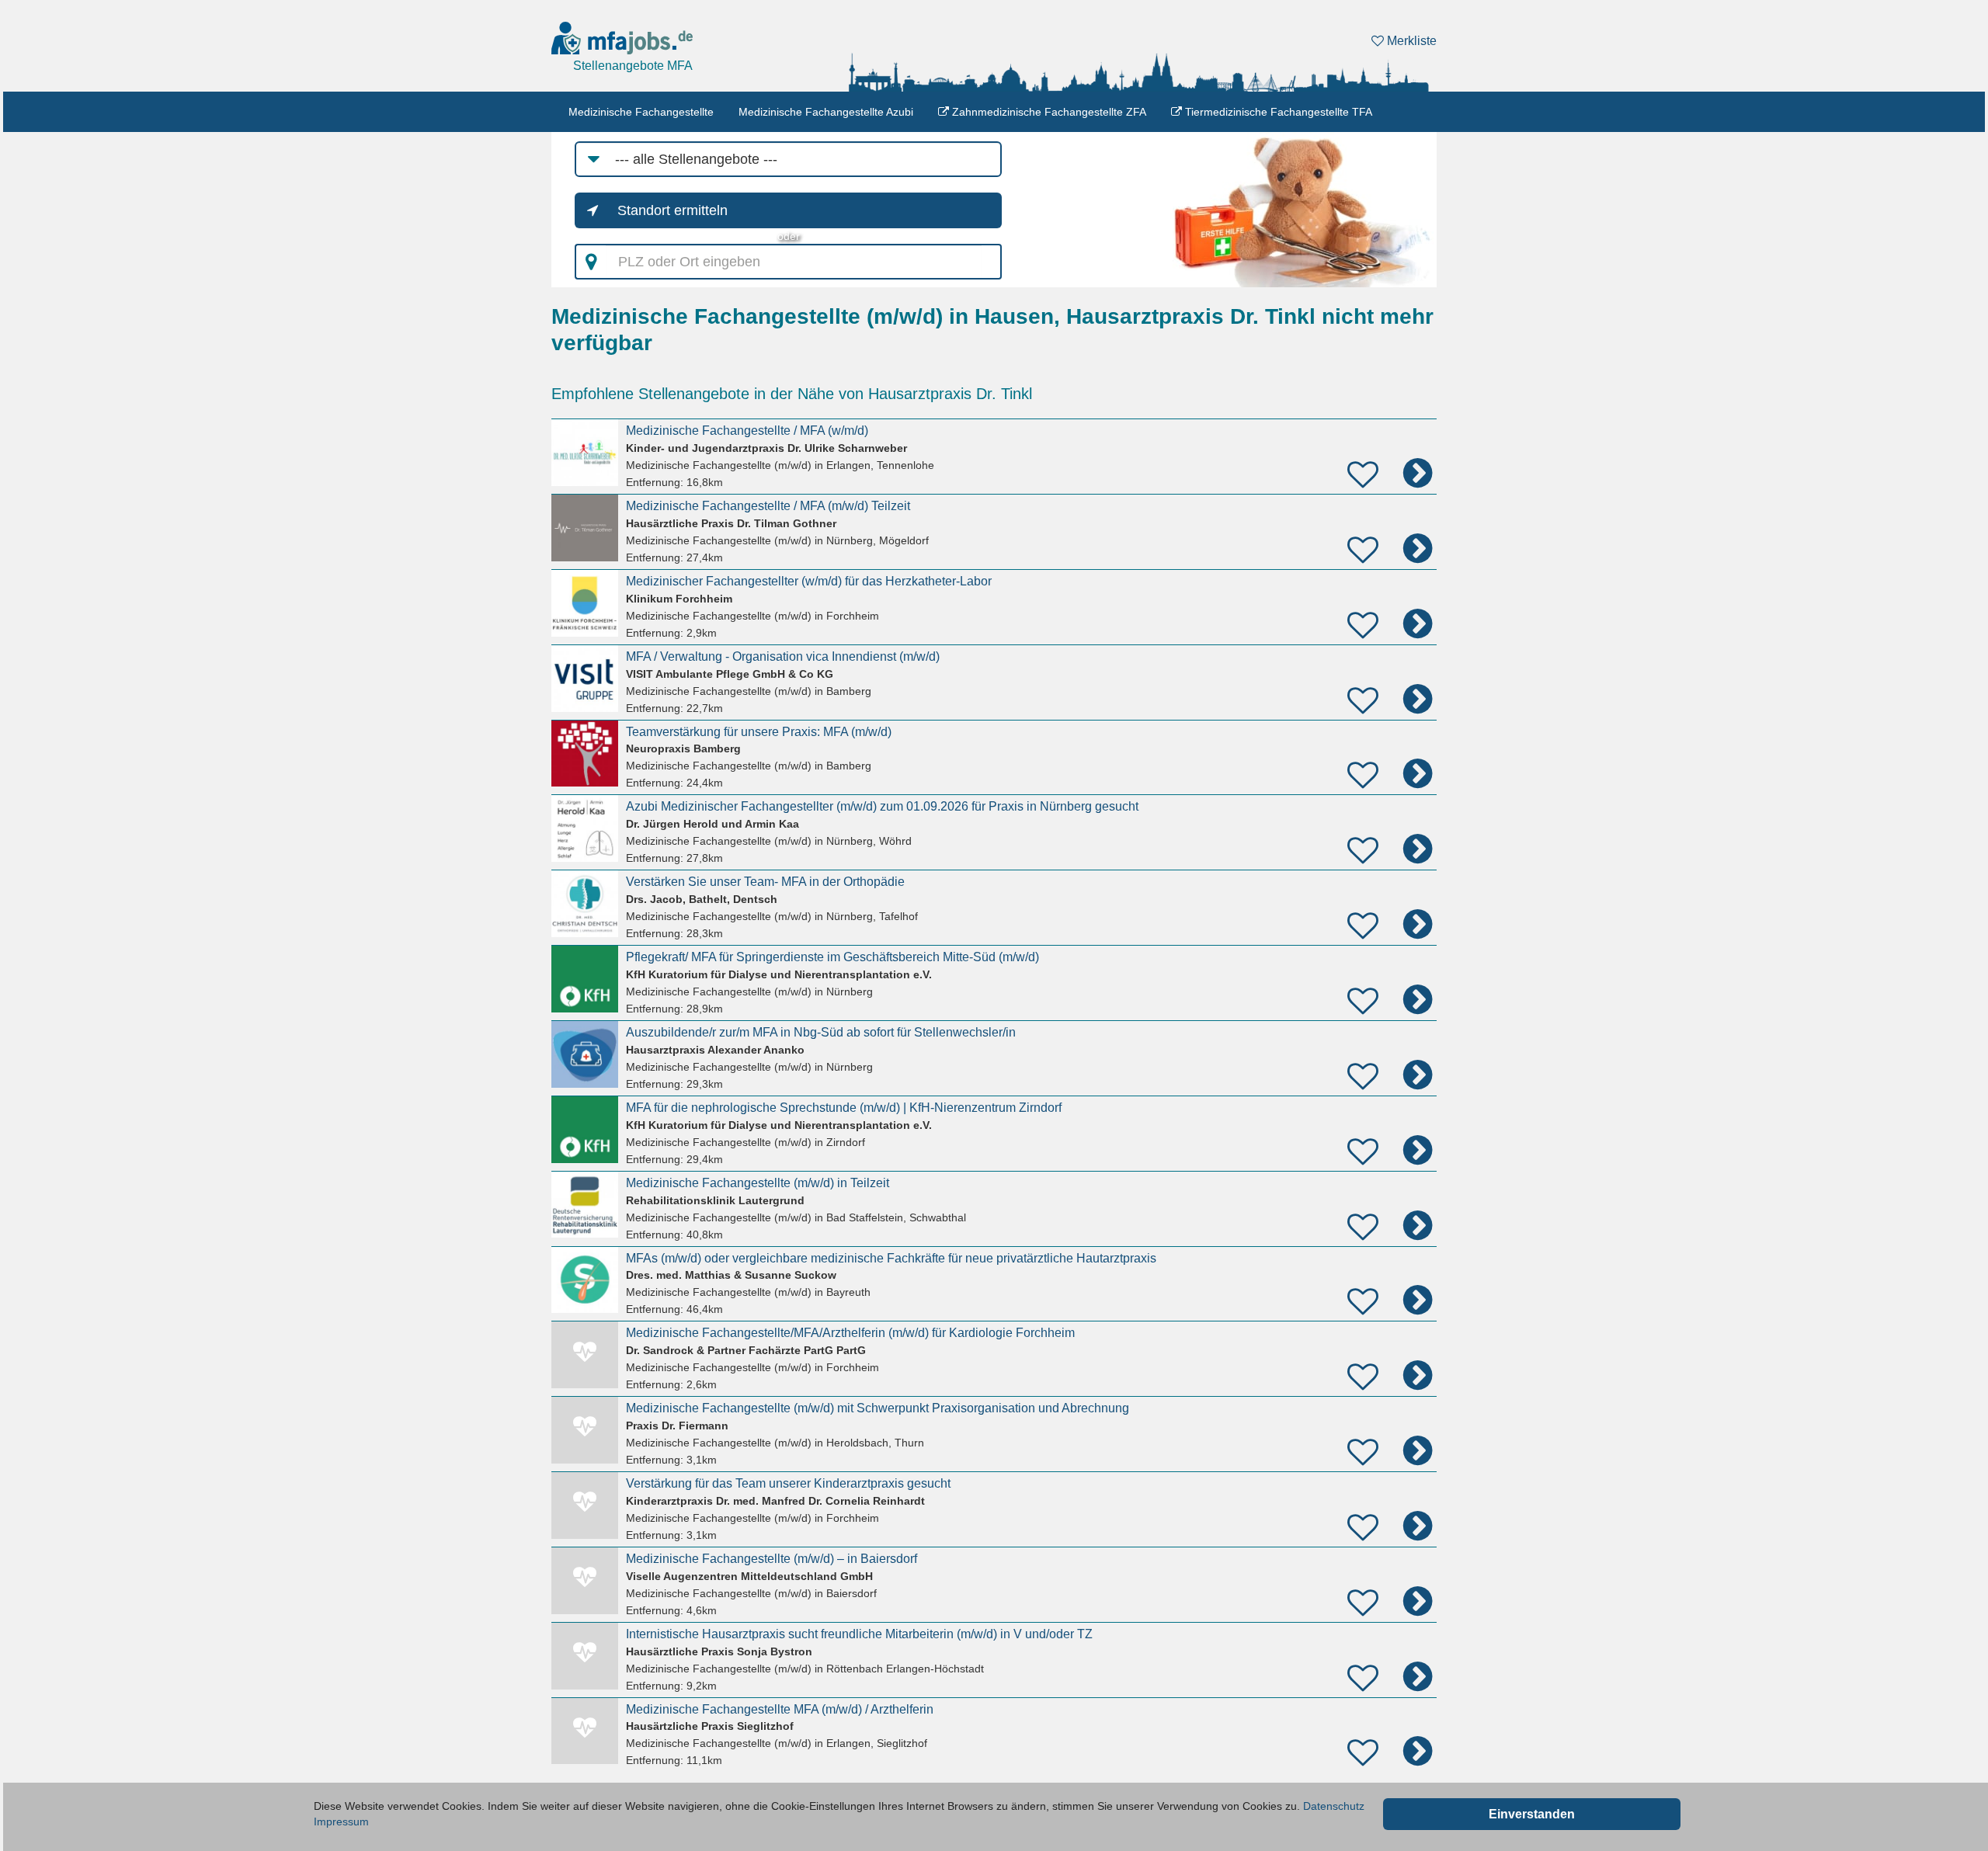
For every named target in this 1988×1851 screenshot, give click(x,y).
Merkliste (1410, 41)
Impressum (341, 1821)
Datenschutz (1334, 1806)
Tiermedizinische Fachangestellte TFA (1277, 112)
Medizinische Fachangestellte (641, 112)
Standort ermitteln (673, 210)
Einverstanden (1532, 1814)
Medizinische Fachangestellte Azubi (826, 112)
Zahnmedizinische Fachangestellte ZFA (1048, 112)
